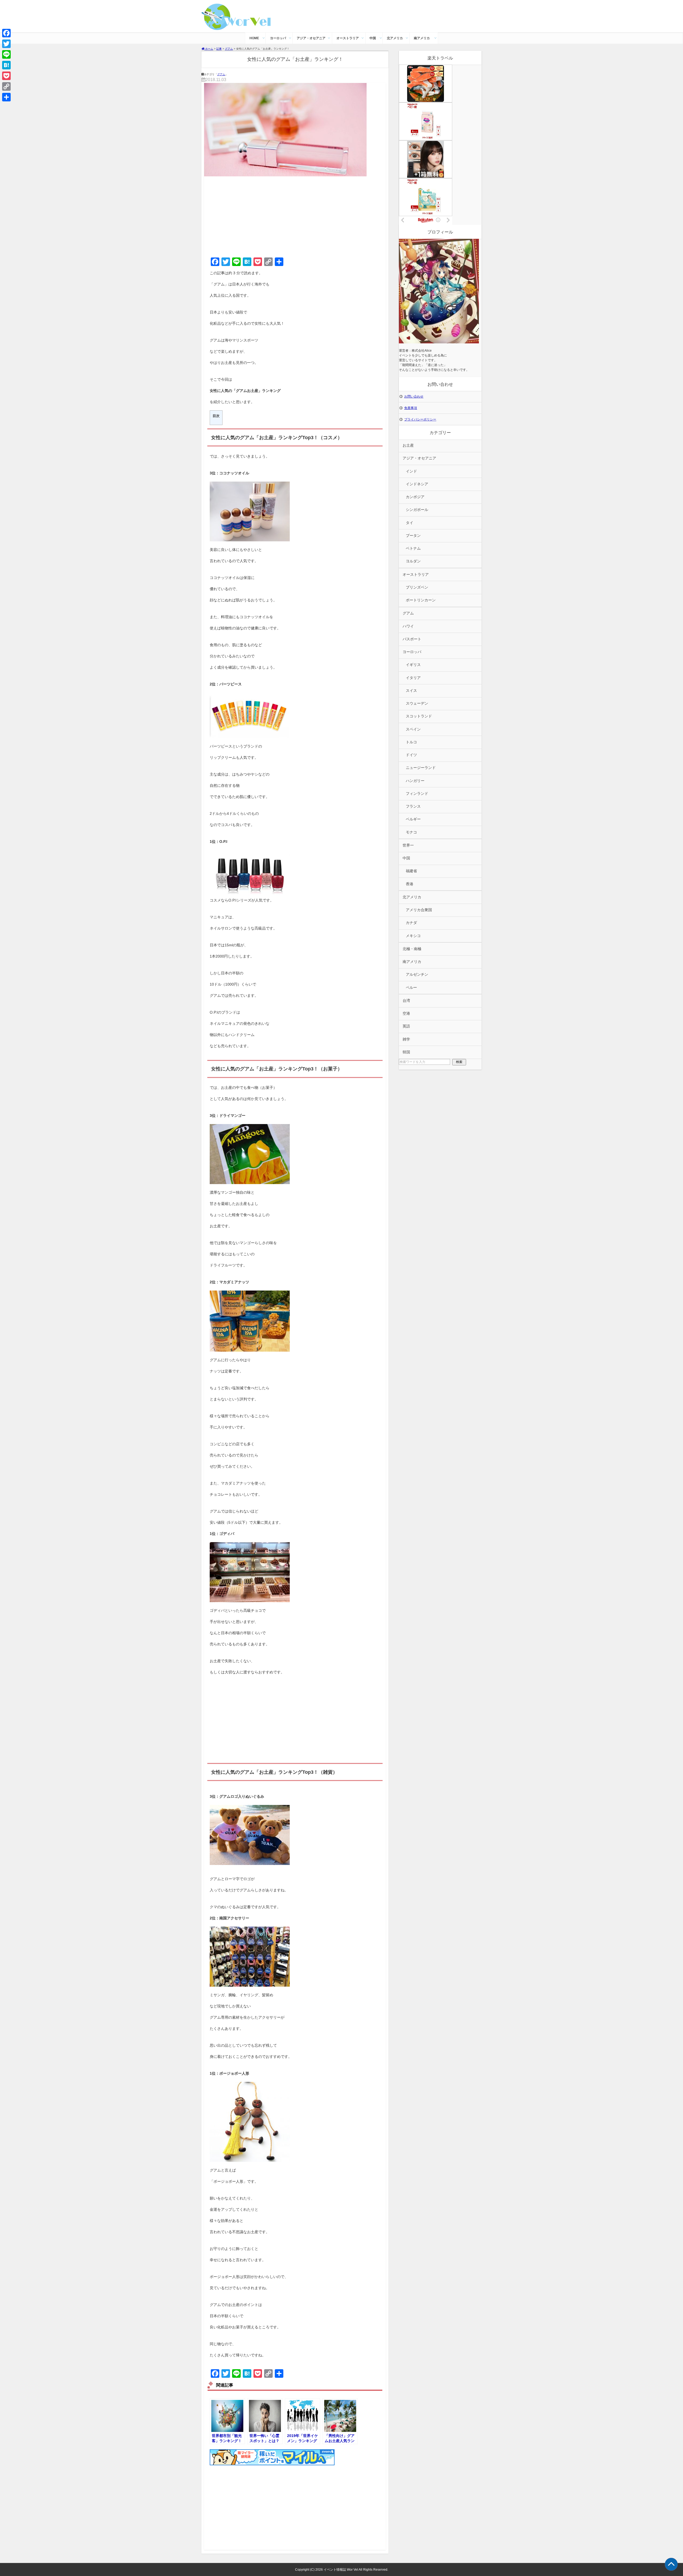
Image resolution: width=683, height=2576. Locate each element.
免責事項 (411, 408)
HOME (254, 38)
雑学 (406, 1039)
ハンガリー (415, 781)
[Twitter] (6, 44)
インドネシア (417, 484)
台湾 (406, 1001)
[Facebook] (6, 33)
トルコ (411, 742)
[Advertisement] (295, 216)
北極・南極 (412, 949)
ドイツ (411, 755)
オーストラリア (348, 38)
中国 (373, 38)
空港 (406, 1013)
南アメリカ (422, 38)
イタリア (413, 678)
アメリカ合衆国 (419, 910)
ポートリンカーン (421, 600)
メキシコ (413, 936)
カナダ (411, 923)
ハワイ (408, 626)
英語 (406, 1026)
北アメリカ (395, 38)
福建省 (411, 871)
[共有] (6, 97)
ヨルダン (413, 561)
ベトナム (413, 548)
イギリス (413, 665)
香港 (410, 884)
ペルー (411, 988)
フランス (413, 806)
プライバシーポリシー (420, 419)
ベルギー (413, 819)
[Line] (6, 54)
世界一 (408, 845)
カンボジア (415, 497)
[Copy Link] (6, 86)
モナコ (411, 832)
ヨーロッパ (278, 38)
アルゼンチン (417, 975)
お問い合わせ (414, 396)
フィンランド (417, 794)
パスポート (412, 639)
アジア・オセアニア (311, 38)
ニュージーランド (421, 768)
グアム (221, 74)
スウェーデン (417, 703)
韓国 (406, 1052)
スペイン (413, 729)
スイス (411, 691)
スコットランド (419, 716)
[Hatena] (6, 65)
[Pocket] (6, 76)
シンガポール (417, 510)
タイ (410, 523)
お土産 (408, 445)
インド (411, 471)
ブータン (413, 536)
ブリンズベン (417, 587)
